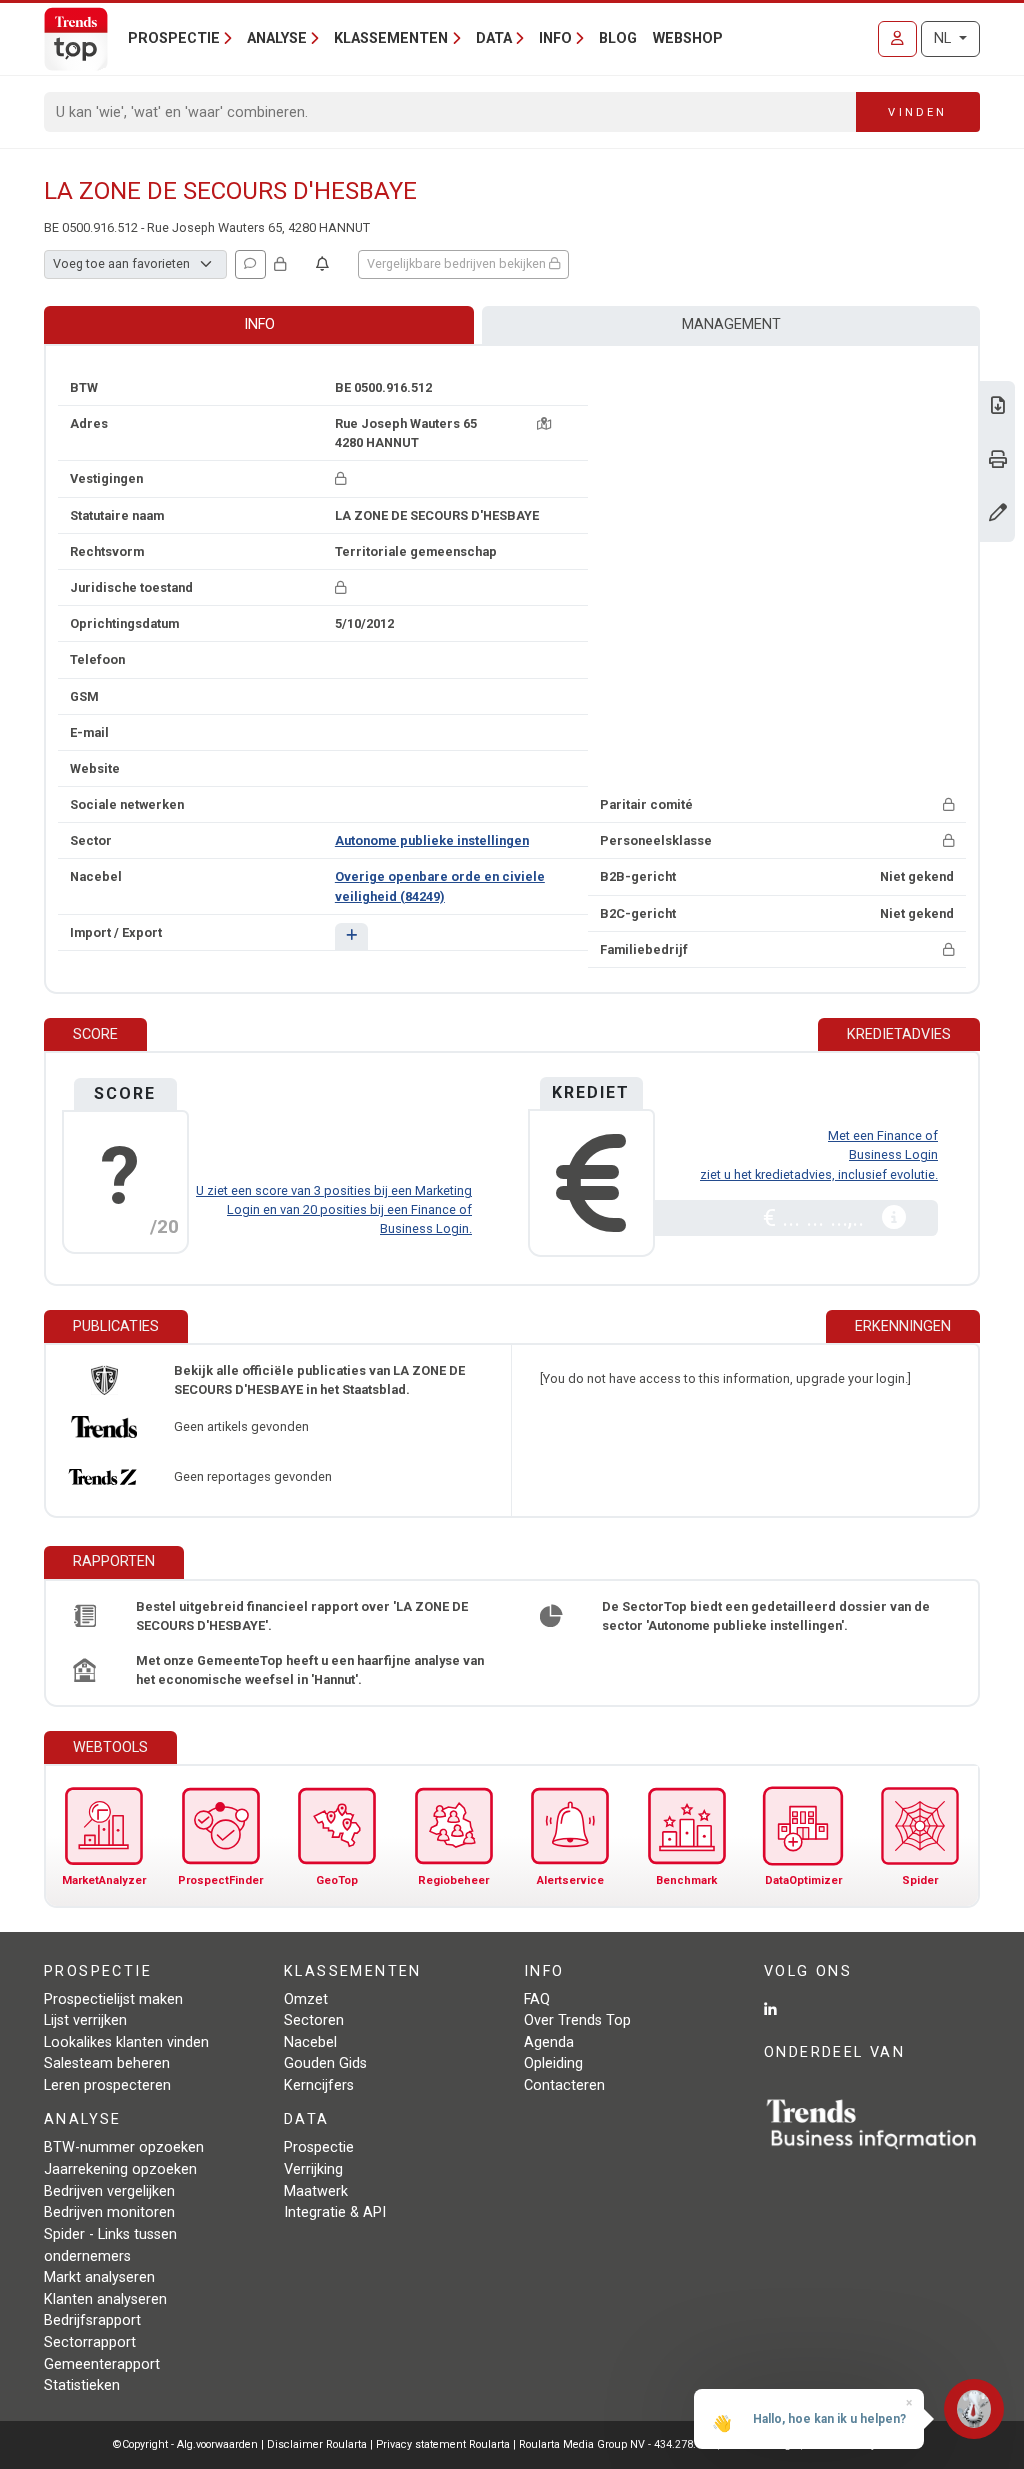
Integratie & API (335, 2212)
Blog (618, 38)
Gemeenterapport (102, 2364)
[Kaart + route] (544, 423)
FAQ (537, 1999)
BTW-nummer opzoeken (124, 2147)
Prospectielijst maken (113, 1999)
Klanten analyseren (105, 2299)
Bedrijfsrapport (92, 2320)
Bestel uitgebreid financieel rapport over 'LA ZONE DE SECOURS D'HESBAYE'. (302, 1616)
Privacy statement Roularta (443, 2444)
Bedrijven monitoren (109, 2212)
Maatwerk (316, 2191)
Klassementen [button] (391, 38)
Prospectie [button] (174, 38)
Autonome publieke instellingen (432, 840)
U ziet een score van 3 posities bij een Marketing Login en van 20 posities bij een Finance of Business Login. (334, 1209)
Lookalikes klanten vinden (126, 2042)
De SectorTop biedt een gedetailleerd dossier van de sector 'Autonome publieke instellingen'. (766, 1616)
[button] (351, 936)
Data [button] (494, 38)
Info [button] (555, 38)
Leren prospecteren (107, 2085)
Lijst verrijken (85, 2020)
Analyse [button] (277, 38)
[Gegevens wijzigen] (998, 514)
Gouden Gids (325, 2063)
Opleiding (553, 2063)
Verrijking (313, 2169)
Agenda (549, 2042)
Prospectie (319, 2147)
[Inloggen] (897, 39)
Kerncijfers (319, 2085)
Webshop (688, 38)
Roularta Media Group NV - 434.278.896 (618, 2444)
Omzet (306, 1999)
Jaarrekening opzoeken (120, 2169)
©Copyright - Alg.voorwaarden (185, 2444)
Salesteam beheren (107, 2063)
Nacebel (310, 2042)
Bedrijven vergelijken (109, 2191)
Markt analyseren (99, 2277)
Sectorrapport (90, 2342)
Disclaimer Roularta (317, 2444)
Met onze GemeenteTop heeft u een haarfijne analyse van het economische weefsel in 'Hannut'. (310, 1670)
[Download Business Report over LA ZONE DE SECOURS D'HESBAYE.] (998, 407)
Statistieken (82, 2385)
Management (731, 324)
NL (944, 38)
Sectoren (314, 2020)
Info (259, 324)
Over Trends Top (577, 2020)
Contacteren (564, 2085)
